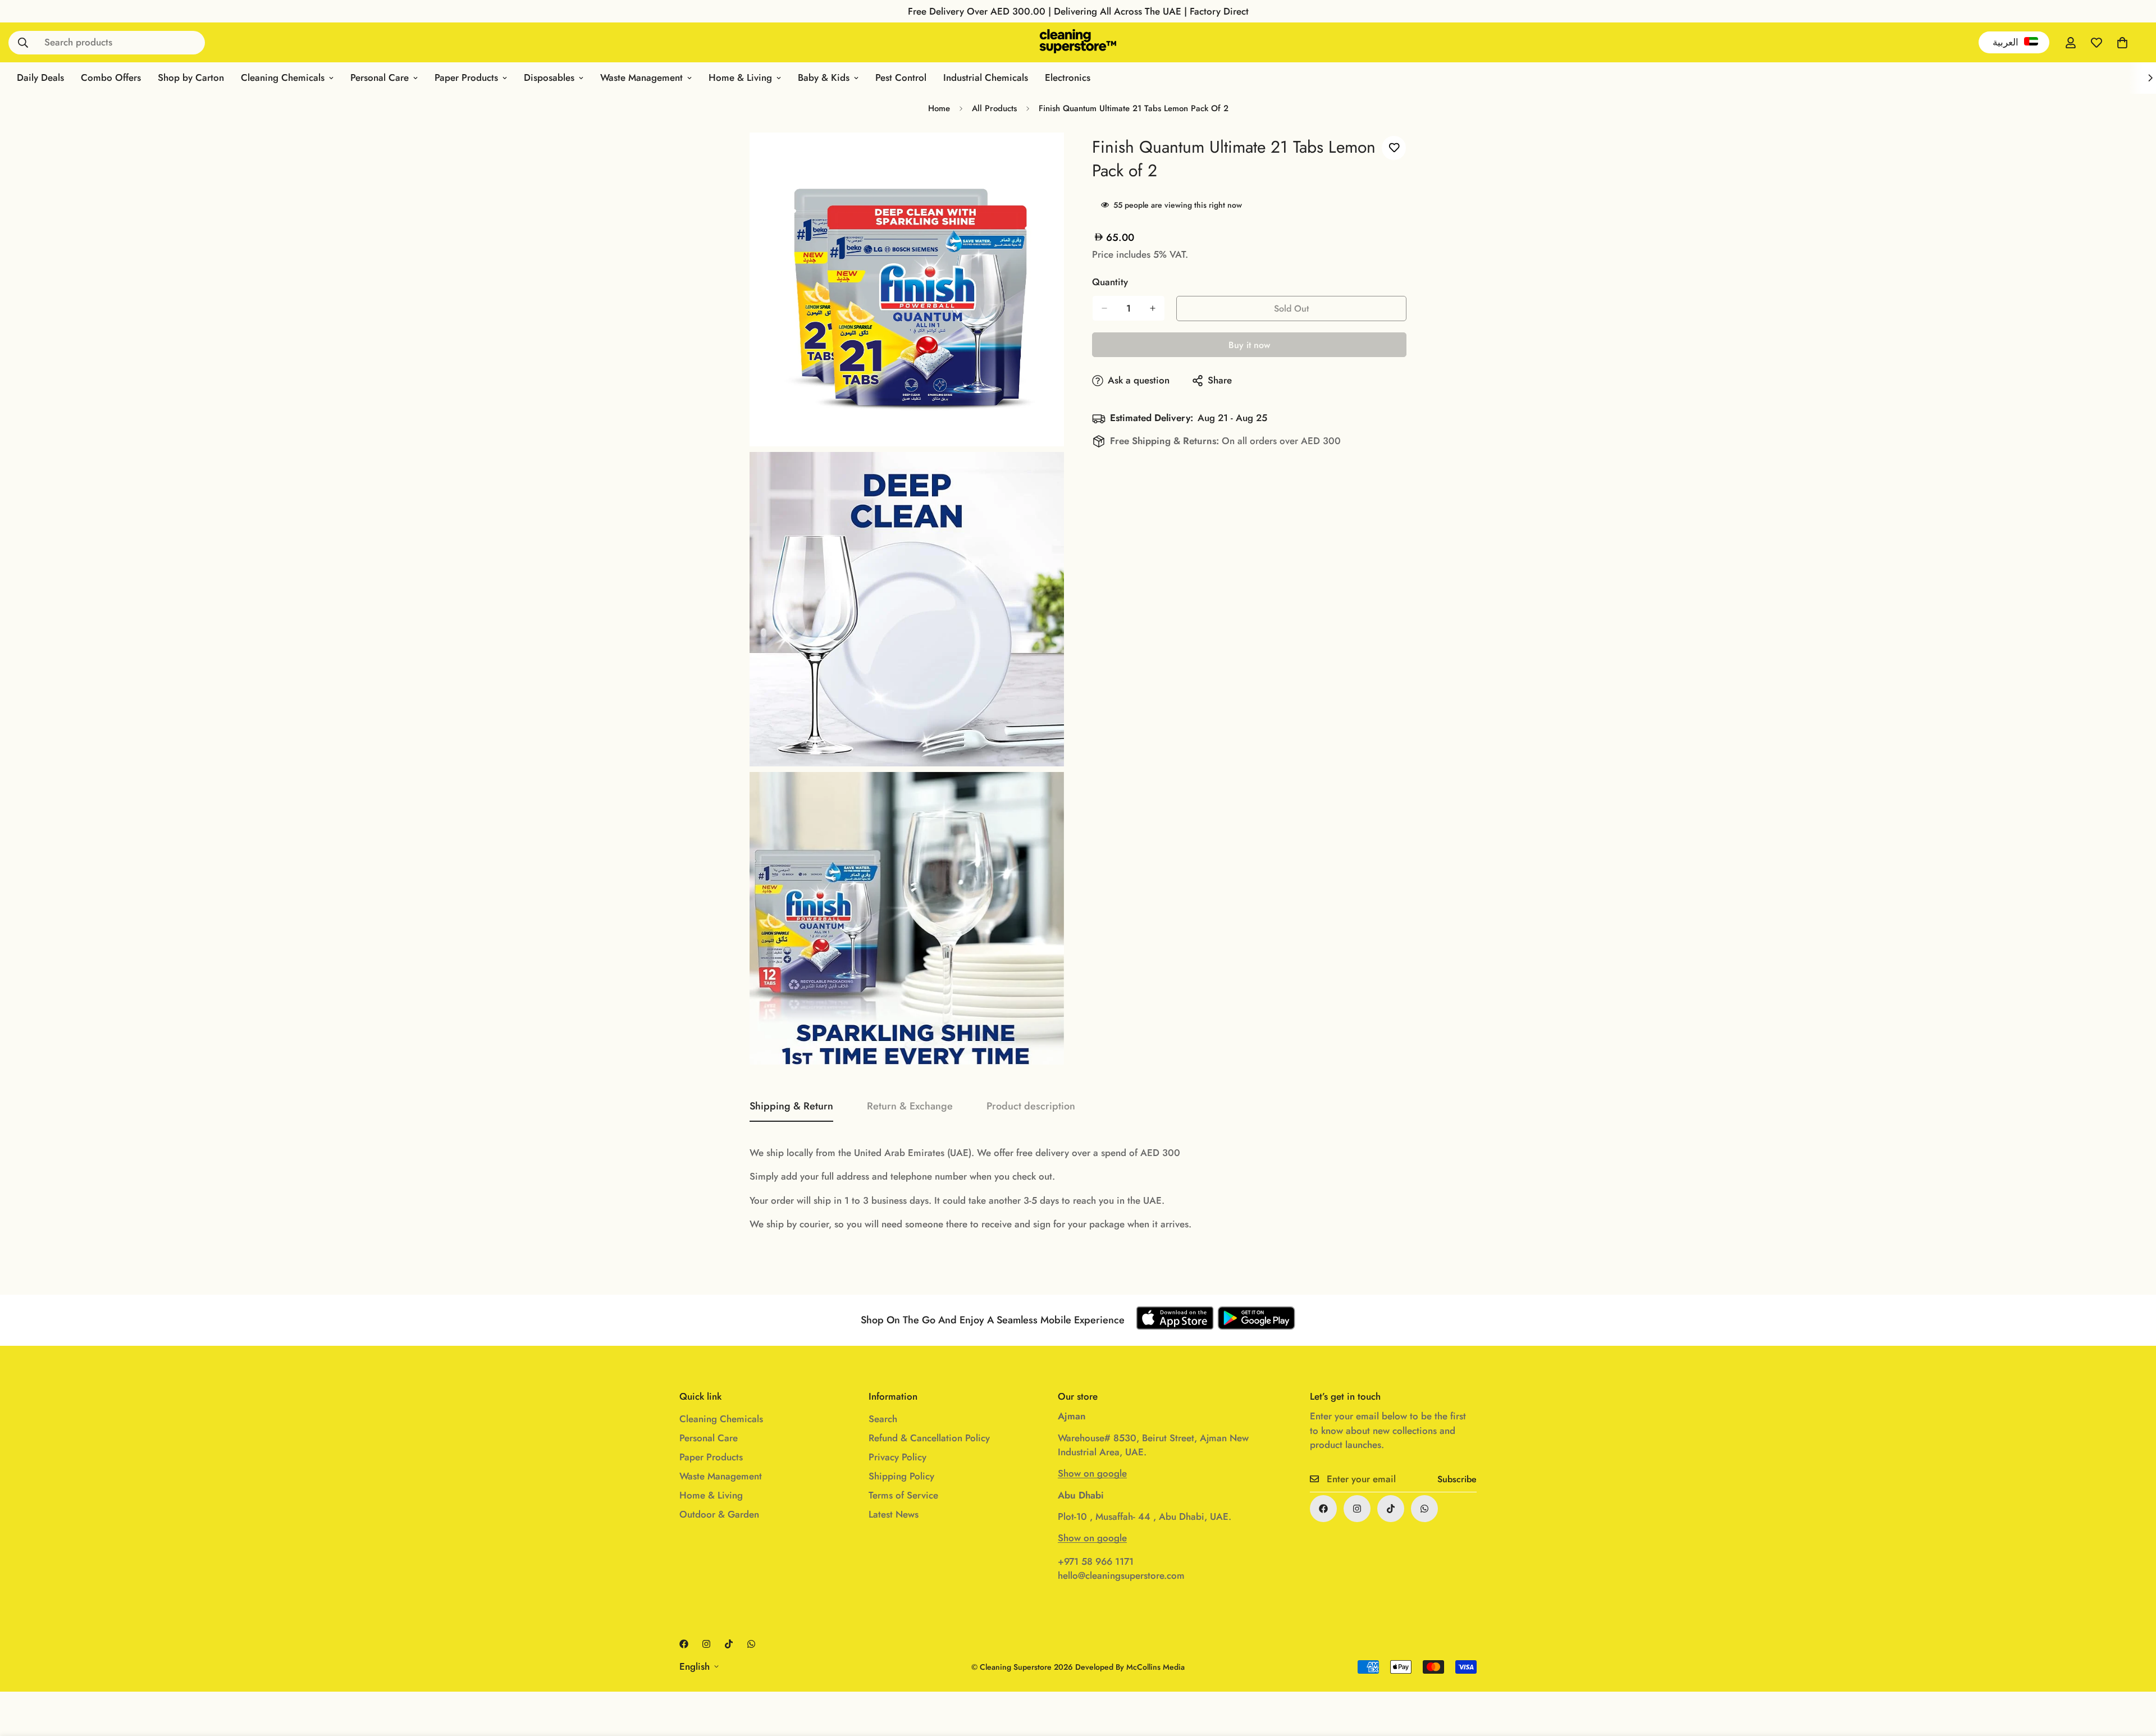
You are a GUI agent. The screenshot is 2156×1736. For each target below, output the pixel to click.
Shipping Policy (901, 1476)
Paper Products (466, 77)
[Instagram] (1357, 1509)
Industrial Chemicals (986, 77)
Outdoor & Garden (719, 1514)
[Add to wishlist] (1394, 148)
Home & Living (740, 77)
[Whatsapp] (1424, 1509)
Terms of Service (903, 1495)
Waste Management (641, 77)
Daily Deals (40, 77)
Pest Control (901, 77)
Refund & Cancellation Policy (929, 1438)
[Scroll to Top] (2134, 1675)
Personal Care (380, 77)
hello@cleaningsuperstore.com (1121, 1575)
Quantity (1110, 282)
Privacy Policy (897, 1457)
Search (883, 1419)
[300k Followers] (1323, 1509)
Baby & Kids (824, 77)
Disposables (549, 77)
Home (939, 108)
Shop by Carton (191, 77)
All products (994, 108)
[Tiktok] (1391, 1509)
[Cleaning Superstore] (1078, 42)
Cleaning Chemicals (283, 77)
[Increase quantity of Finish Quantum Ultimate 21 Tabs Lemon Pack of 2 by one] (1153, 308)
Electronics (1068, 77)
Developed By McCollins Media (1130, 1667)
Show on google (1092, 1473)
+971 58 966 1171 (1096, 1561)
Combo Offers (111, 77)
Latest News (894, 1514)
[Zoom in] (1043, 156)
